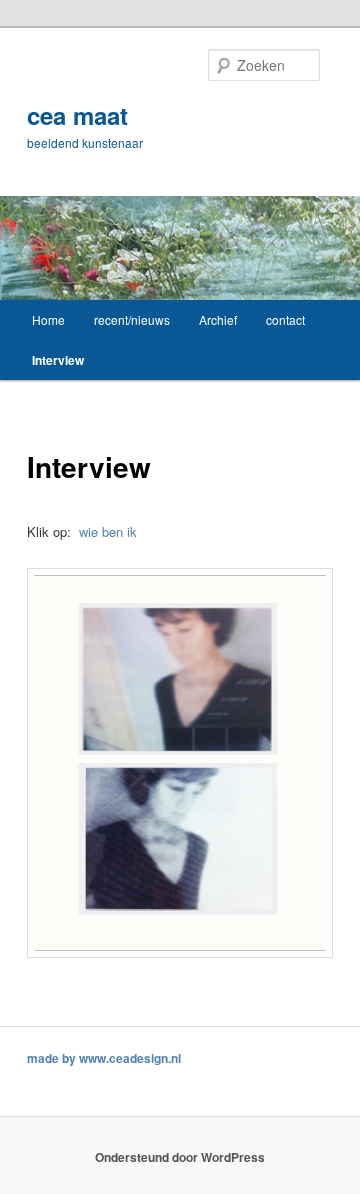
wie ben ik (108, 531)
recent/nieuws (132, 319)
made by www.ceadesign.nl (104, 1058)
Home (48, 319)
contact (285, 319)
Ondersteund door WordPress (180, 1157)
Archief (218, 319)
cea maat (77, 115)
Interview (58, 360)
